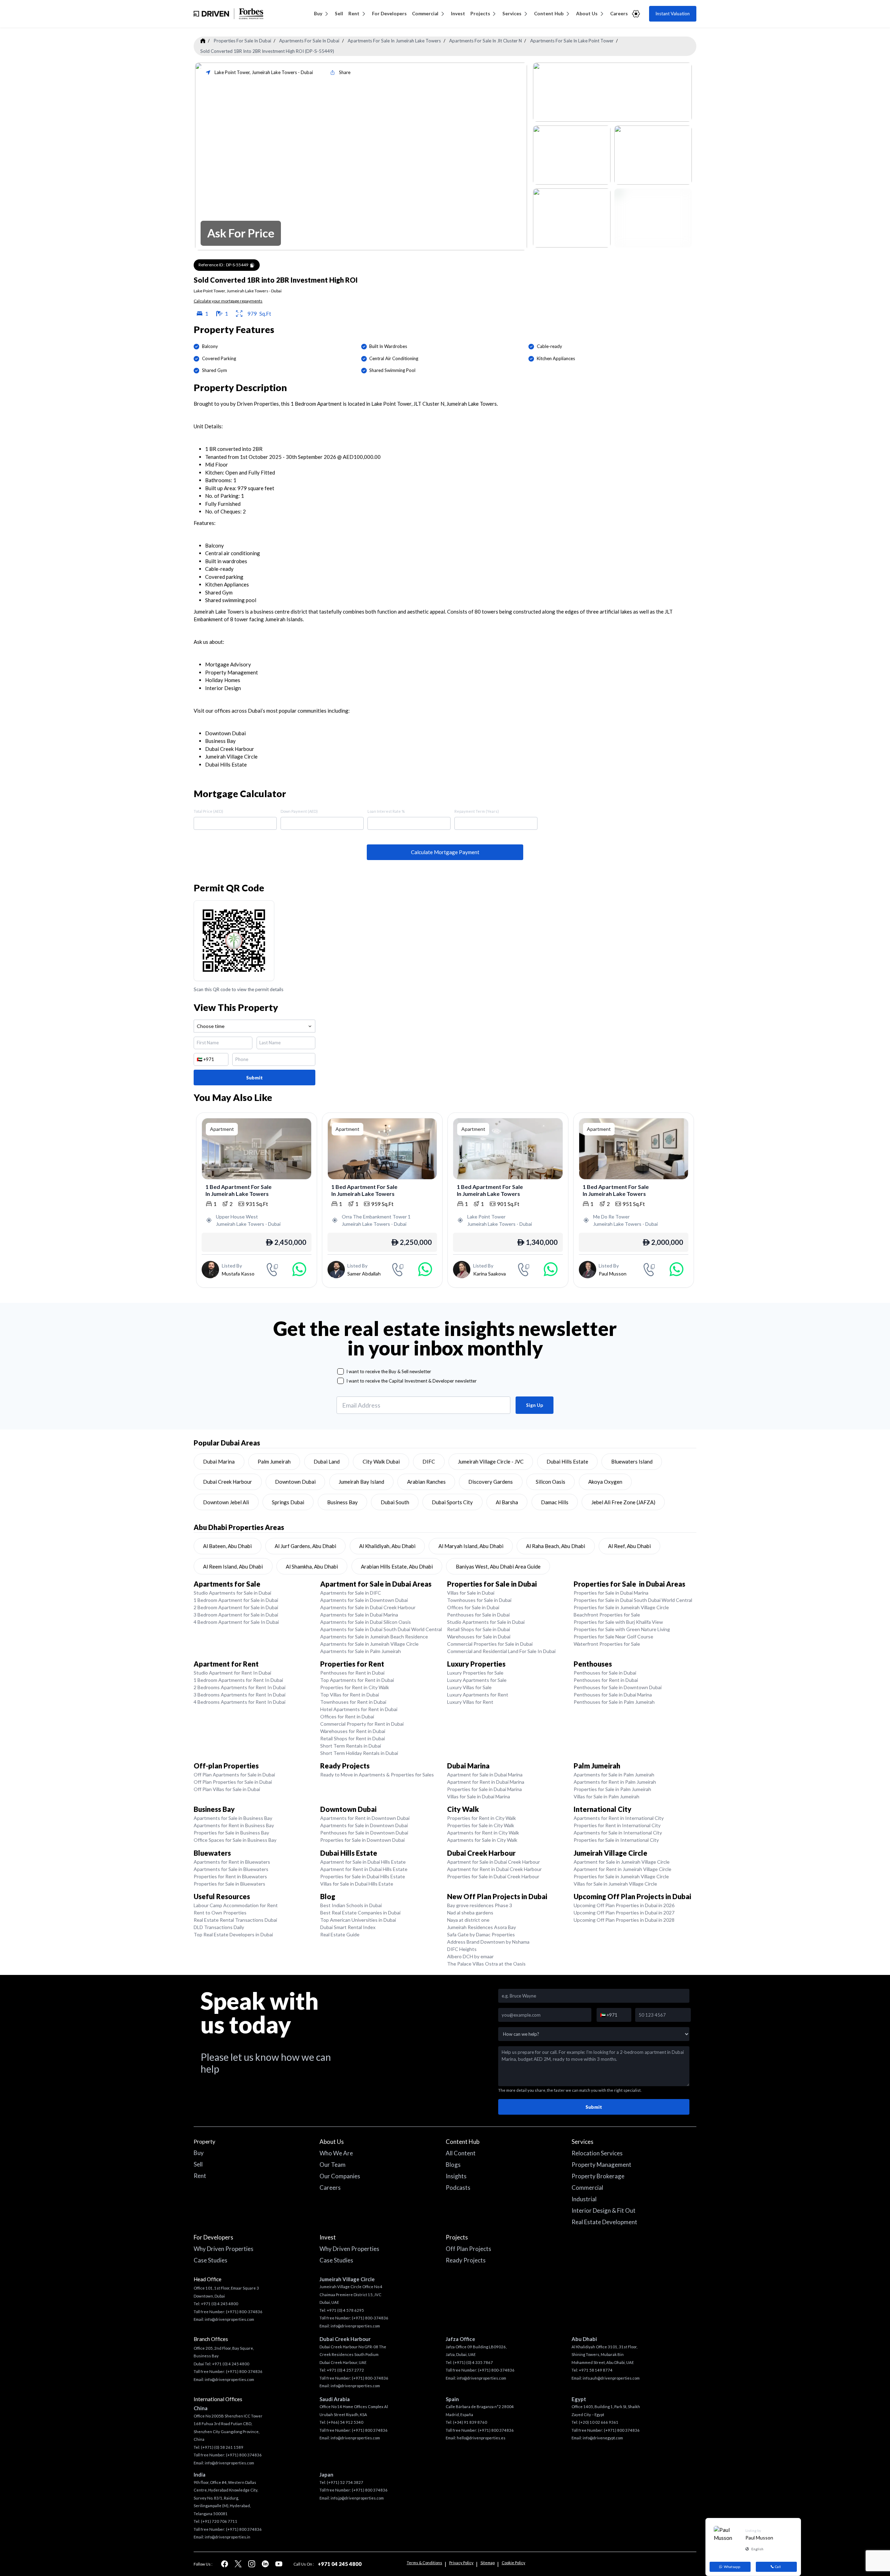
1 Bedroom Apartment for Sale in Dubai (236, 1600)
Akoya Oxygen (605, 1482)
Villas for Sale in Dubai (471, 1593)
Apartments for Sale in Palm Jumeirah (361, 1651)
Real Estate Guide (340, 1934)
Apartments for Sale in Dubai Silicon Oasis (366, 1622)
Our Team (333, 2165)
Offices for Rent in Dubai (347, 1716)
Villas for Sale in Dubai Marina (479, 1796)
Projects (480, 14)
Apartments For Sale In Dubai (309, 41)
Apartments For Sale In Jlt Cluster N (486, 41)
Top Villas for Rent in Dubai (350, 1695)
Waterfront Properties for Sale (607, 1644)
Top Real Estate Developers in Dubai (233, 1934)
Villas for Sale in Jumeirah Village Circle (615, 1884)
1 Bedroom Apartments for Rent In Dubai (238, 1680)
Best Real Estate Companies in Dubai (360, 1913)
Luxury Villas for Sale (469, 1687)
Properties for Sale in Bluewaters (229, 1884)
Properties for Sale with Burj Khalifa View (618, 1622)
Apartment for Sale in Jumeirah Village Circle (622, 1862)
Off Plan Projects (468, 2249)
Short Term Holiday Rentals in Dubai (359, 1753)
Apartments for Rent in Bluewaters (232, 1862)
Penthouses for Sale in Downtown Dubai (618, 1687)
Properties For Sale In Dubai (242, 41)
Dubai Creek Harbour (228, 1482)
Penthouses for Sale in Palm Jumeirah (614, 1702)
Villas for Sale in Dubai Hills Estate (357, 1884)
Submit (254, 1078)
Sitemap (488, 2563)
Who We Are (336, 2153)
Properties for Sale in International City (616, 1840)
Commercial (425, 14)
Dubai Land (327, 1461)
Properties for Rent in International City (617, 1825)
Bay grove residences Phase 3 (480, 1905)
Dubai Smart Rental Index (348, 1927)
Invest (458, 14)
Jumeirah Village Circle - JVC (491, 1461)
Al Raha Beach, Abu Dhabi (556, 1546)
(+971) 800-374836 (244, 2312)
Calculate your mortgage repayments (228, 301)
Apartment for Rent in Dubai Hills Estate (364, 1869)
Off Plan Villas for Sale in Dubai (227, 1789)
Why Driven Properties (224, 2249)
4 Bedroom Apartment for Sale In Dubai (236, 1622)
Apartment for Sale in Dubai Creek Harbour (493, 1862)
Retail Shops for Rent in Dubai (353, 1738)
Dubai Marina (219, 1461)
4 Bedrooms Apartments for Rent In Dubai (240, 1702)
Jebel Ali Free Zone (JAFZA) (623, 1502)
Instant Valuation (673, 14)
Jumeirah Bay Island (361, 1482)
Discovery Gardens (491, 1482)
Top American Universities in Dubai (358, 1920)
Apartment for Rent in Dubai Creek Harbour (494, 1869)
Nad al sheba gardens (470, 1913)
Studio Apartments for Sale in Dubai (232, 1593)
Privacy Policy (461, 2563)
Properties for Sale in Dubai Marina (611, 1593)
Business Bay (342, 1502)
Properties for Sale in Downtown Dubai (362, 1840)
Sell (339, 14)
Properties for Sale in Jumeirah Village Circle (621, 1607)
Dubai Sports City (452, 1502)
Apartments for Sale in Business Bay (233, 1818)
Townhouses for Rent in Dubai (353, 1702)
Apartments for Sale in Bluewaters (231, 1869)
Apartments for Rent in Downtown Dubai (365, 1818)
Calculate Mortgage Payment (445, 852)
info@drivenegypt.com (603, 2438)
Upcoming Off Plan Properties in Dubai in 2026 (624, 1905)
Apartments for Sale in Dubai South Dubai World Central (381, 1629)
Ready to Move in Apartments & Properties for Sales (377, 1775)
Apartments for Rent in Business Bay (234, 1825)
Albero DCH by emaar (470, 1956)
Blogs (453, 2165)
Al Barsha (507, 1502)
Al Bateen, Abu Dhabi (227, 1546)
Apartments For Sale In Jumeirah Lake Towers (394, 41)
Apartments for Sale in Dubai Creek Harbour (368, 1607)
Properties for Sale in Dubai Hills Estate (363, 1876)
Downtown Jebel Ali (226, 1502)
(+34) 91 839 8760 (470, 2422)
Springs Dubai (288, 1502)
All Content (461, 2153)
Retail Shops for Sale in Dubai (479, 1629)
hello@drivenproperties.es (481, 2438)
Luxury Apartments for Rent (478, 1695)
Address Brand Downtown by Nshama (488, 1942)
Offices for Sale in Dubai (473, 1607)
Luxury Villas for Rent (470, 1702)
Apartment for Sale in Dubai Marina (485, 1775)
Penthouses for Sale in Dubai (478, 1615)
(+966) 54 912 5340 (345, 2422)
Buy (318, 14)
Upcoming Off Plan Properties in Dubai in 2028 (624, 1920)
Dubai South (395, 1502)
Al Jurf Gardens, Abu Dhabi (305, 1546)
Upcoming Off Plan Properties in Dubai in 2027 (624, 1913)
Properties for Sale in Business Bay (231, 1833)
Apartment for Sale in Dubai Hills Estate (363, 1862)
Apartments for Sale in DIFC (351, 1593)
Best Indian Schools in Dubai (351, 1905)
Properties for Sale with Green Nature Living (622, 1629)
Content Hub (549, 14)
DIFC (429, 1461)
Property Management (601, 2165)
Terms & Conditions (424, 2563)
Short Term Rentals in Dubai (351, 1746)
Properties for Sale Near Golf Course (613, 1637)
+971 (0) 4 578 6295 (345, 2310)
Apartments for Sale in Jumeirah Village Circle (369, 1644)
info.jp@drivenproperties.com (357, 2498)
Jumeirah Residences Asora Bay (482, 1927)
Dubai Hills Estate (567, 1461)
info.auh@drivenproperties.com (611, 2378)
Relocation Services (597, 2153)
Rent (354, 14)
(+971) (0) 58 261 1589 (222, 2447)
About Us (587, 14)
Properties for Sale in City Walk (481, 1825)
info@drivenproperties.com (229, 2319)
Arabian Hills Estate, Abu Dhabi (397, 1566)
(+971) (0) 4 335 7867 (473, 2362)
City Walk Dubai (381, 1461)
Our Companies (340, 2176)
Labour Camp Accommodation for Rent (236, 1905)
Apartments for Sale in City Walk (482, 1840)
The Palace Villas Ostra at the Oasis (486, 1964)
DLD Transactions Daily (219, 1927)
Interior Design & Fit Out (604, 2210)
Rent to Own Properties (220, 1913)
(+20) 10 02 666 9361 (599, 2422)
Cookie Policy (513, 2563)
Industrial (584, 2199)
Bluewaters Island (632, 1461)
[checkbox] (341, 1372)
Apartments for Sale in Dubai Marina (359, 1615)
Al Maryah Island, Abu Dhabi (471, 1546)
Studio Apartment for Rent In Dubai (232, 1673)
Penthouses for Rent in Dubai (352, 1673)
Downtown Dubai (295, 1482)
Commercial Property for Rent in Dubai (362, 1724)
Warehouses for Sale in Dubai (479, 1637)
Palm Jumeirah (274, 1461)
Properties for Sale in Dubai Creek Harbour (493, 1876)
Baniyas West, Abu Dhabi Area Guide (498, 1566)
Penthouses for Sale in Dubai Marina (613, 1695)
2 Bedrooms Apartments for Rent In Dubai (240, 1687)
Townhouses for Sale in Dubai (479, 1600)
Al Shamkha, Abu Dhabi (312, 1566)
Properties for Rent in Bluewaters (230, 1876)
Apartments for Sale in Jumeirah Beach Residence (374, 1637)
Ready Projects (466, 2260)
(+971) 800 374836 (244, 2455)
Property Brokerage (598, 2176)
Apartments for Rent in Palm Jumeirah (615, 1782)
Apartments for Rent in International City (619, 1818)
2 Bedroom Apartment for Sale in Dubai (236, 1607)
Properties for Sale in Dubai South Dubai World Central (633, 1600)
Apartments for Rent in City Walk (483, 1833)
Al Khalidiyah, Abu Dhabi (387, 1546)
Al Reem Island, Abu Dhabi (233, 1566)
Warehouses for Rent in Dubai (353, 1731)
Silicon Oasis (551, 1482)
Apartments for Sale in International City (618, 1833)
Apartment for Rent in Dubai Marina (486, 1782)
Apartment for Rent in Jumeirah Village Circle (622, 1869)
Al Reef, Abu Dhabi (629, 1546)
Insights (456, 2176)
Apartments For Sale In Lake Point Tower (572, 41)
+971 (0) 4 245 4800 (220, 2304)
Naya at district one (468, 1920)
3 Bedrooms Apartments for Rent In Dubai (240, 1695)
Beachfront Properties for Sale (607, 1615)
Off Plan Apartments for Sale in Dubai (234, 1775)
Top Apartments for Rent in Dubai (357, 1680)
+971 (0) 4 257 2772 (345, 2370)
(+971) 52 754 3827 (345, 2482)
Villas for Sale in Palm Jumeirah (606, 1796)
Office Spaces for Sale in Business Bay (235, 1840)
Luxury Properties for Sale (475, 1673)
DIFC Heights (462, 1949)
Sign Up (535, 1405)
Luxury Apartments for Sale (477, 1680)
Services (512, 14)
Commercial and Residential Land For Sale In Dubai (501, 1651)
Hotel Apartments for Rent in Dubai (359, 1709)
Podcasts (458, 2188)
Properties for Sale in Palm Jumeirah (612, 1789)
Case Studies (211, 2260)
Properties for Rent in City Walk (355, 1687)
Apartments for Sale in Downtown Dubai (364, 1600)
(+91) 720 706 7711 (219, 2521)
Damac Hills (555, 1502)
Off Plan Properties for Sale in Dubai (233, 1782)
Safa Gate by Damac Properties (481, 1934)
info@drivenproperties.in (228, 2537)
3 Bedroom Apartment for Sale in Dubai (236, 1615)
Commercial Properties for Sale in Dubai (490, 1644)
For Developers (389, 14)
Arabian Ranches (426, 1482)
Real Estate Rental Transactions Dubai (235, 1920)
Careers (619, 14)
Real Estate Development (604, 2222)
